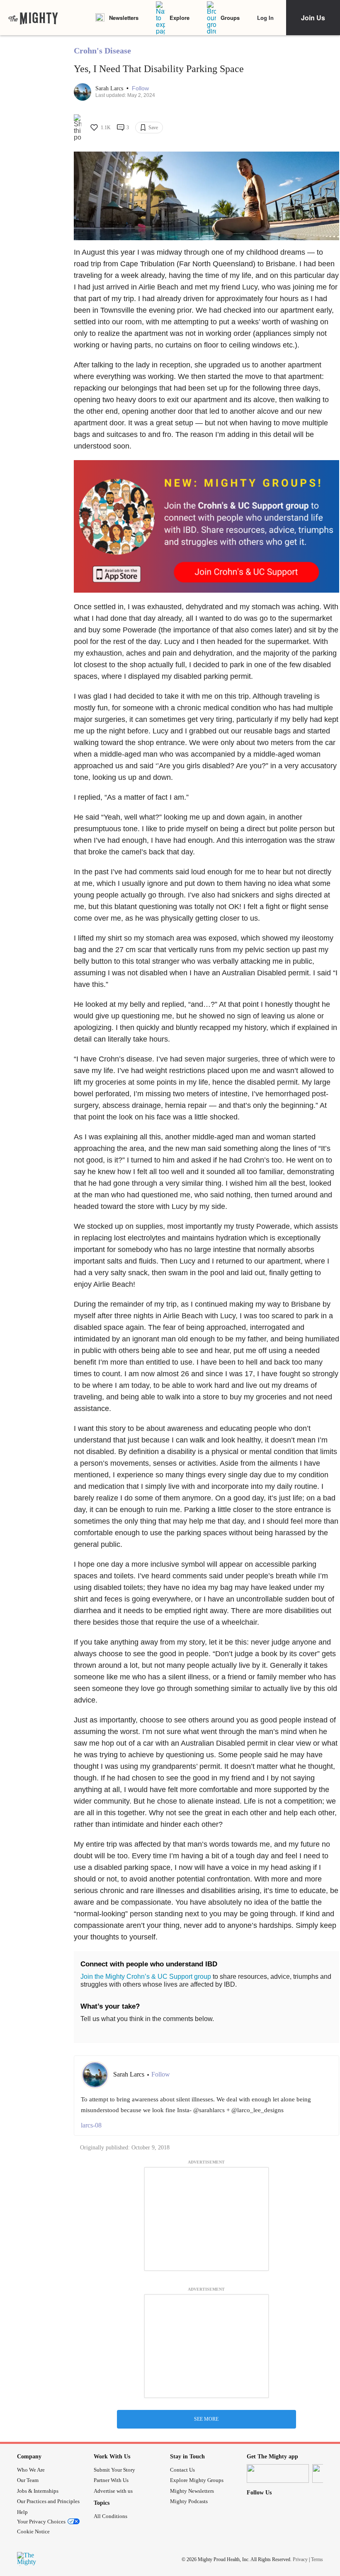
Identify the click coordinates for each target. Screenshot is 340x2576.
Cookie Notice (33, 2531)
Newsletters (124, 18)
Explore (180, 18)
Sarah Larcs (110, 88)
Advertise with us (113, 2491)
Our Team (28, 2480)
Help (22, 2512)
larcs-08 (91, 2125)
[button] (140, 88)
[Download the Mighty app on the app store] (278, 2473)
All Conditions (110, 2516)
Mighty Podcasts (189, 2501)
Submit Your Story (114, 2470)
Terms (317, 2559)
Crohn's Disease (102, 51)
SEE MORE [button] (206, 2419)
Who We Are (31, 2470)
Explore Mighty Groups (197, 2480)
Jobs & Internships (38, 2491)
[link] (33, 18)
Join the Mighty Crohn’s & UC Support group (146, 1977)
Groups (230, 18)
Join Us (313, 18)
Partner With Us (111, 2480)
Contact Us (182, 2470)
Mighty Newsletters (192, 2491)
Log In (265, 18)
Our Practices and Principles (48, 2501)
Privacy (300, 2559)
